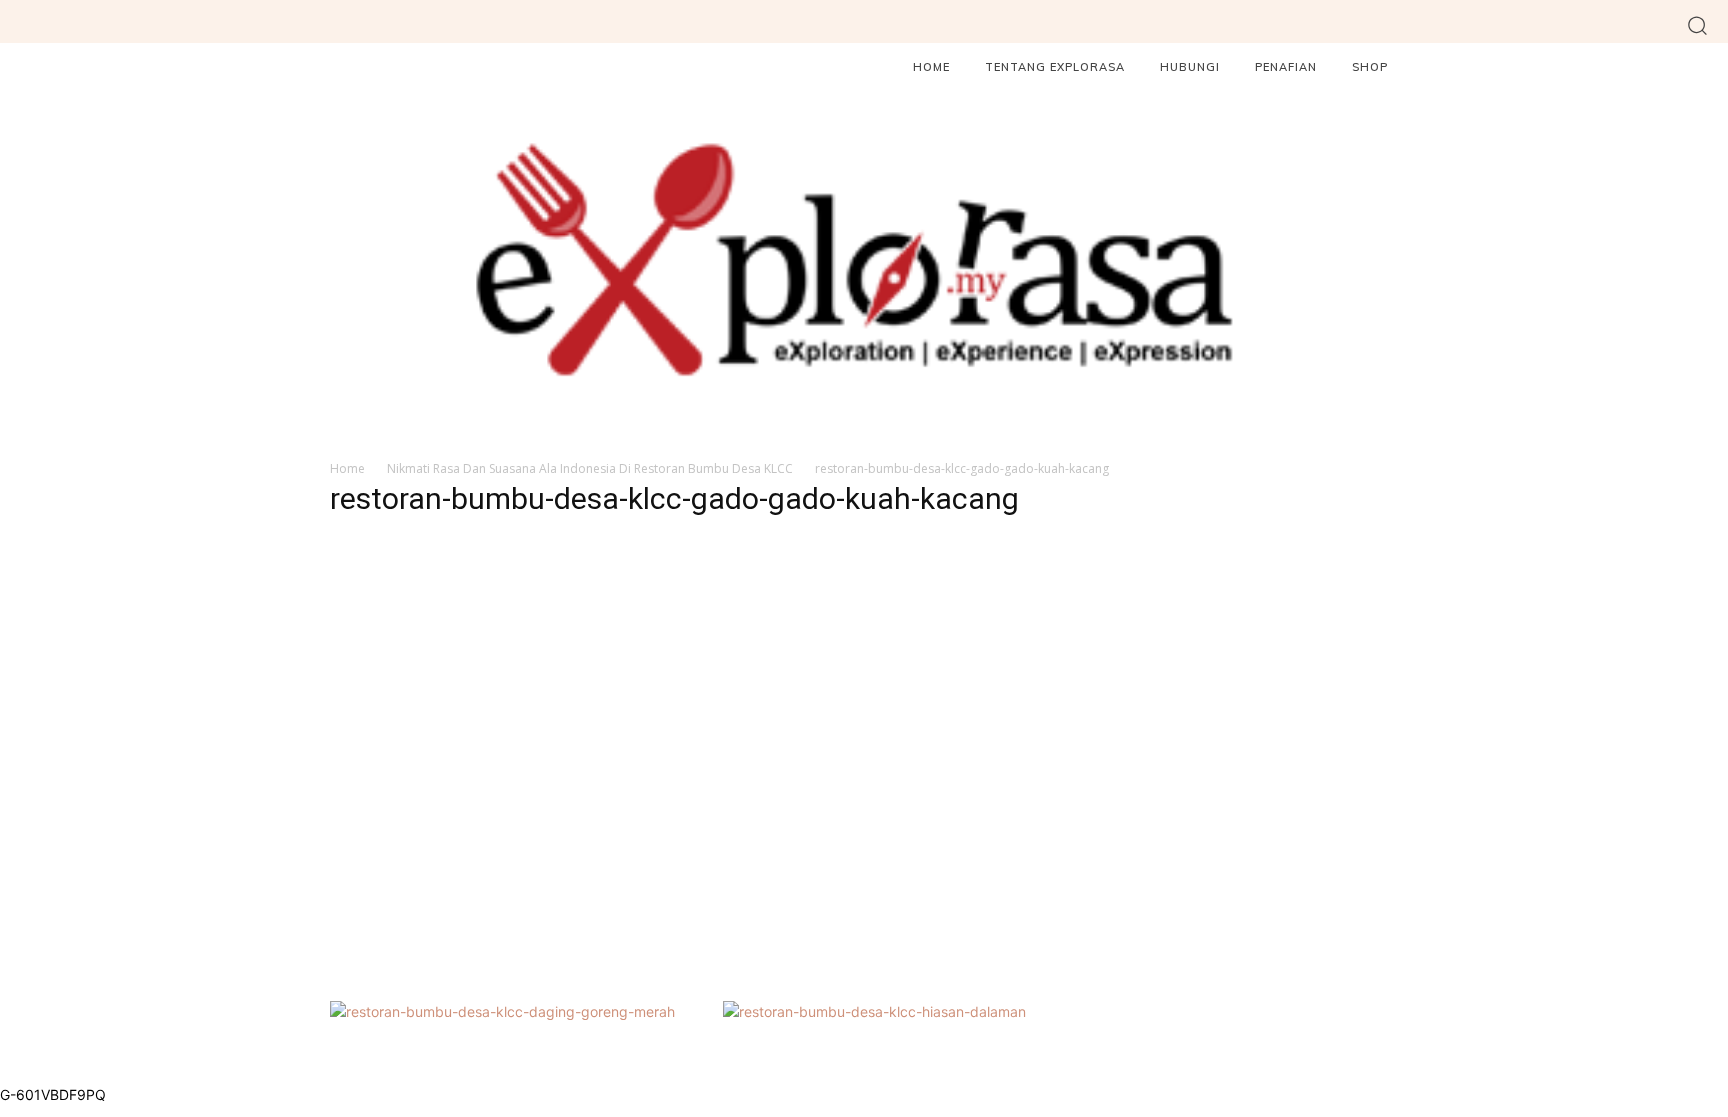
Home (347, 468)
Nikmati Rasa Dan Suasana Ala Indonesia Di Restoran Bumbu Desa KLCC (590, 468)
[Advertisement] (678, 774)
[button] (1697, 24)
